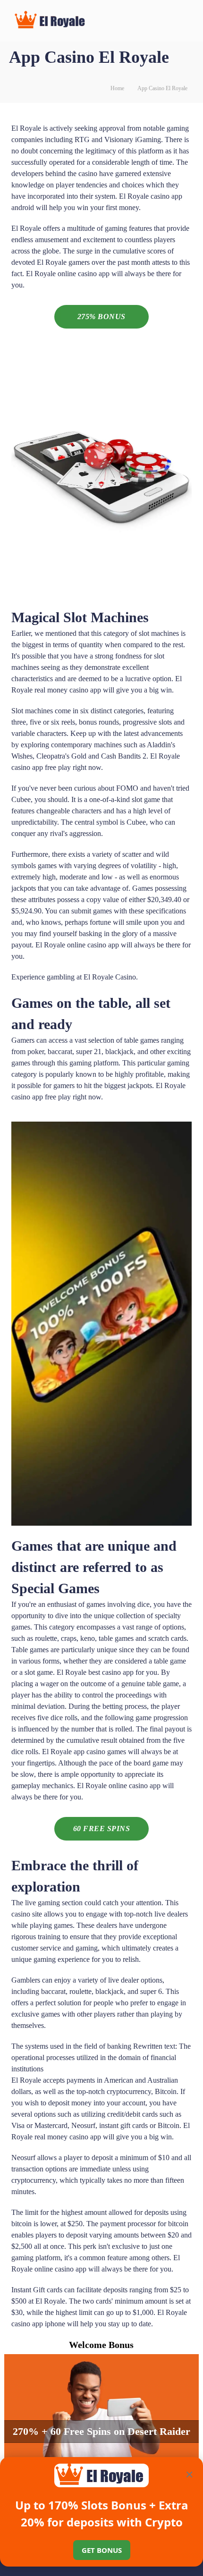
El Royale (26, 128)
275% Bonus (101, 317)
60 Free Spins (102, 1829)
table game (170, 1661)
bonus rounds (99, 722)
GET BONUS (102, 2550)
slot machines (159, 633)
